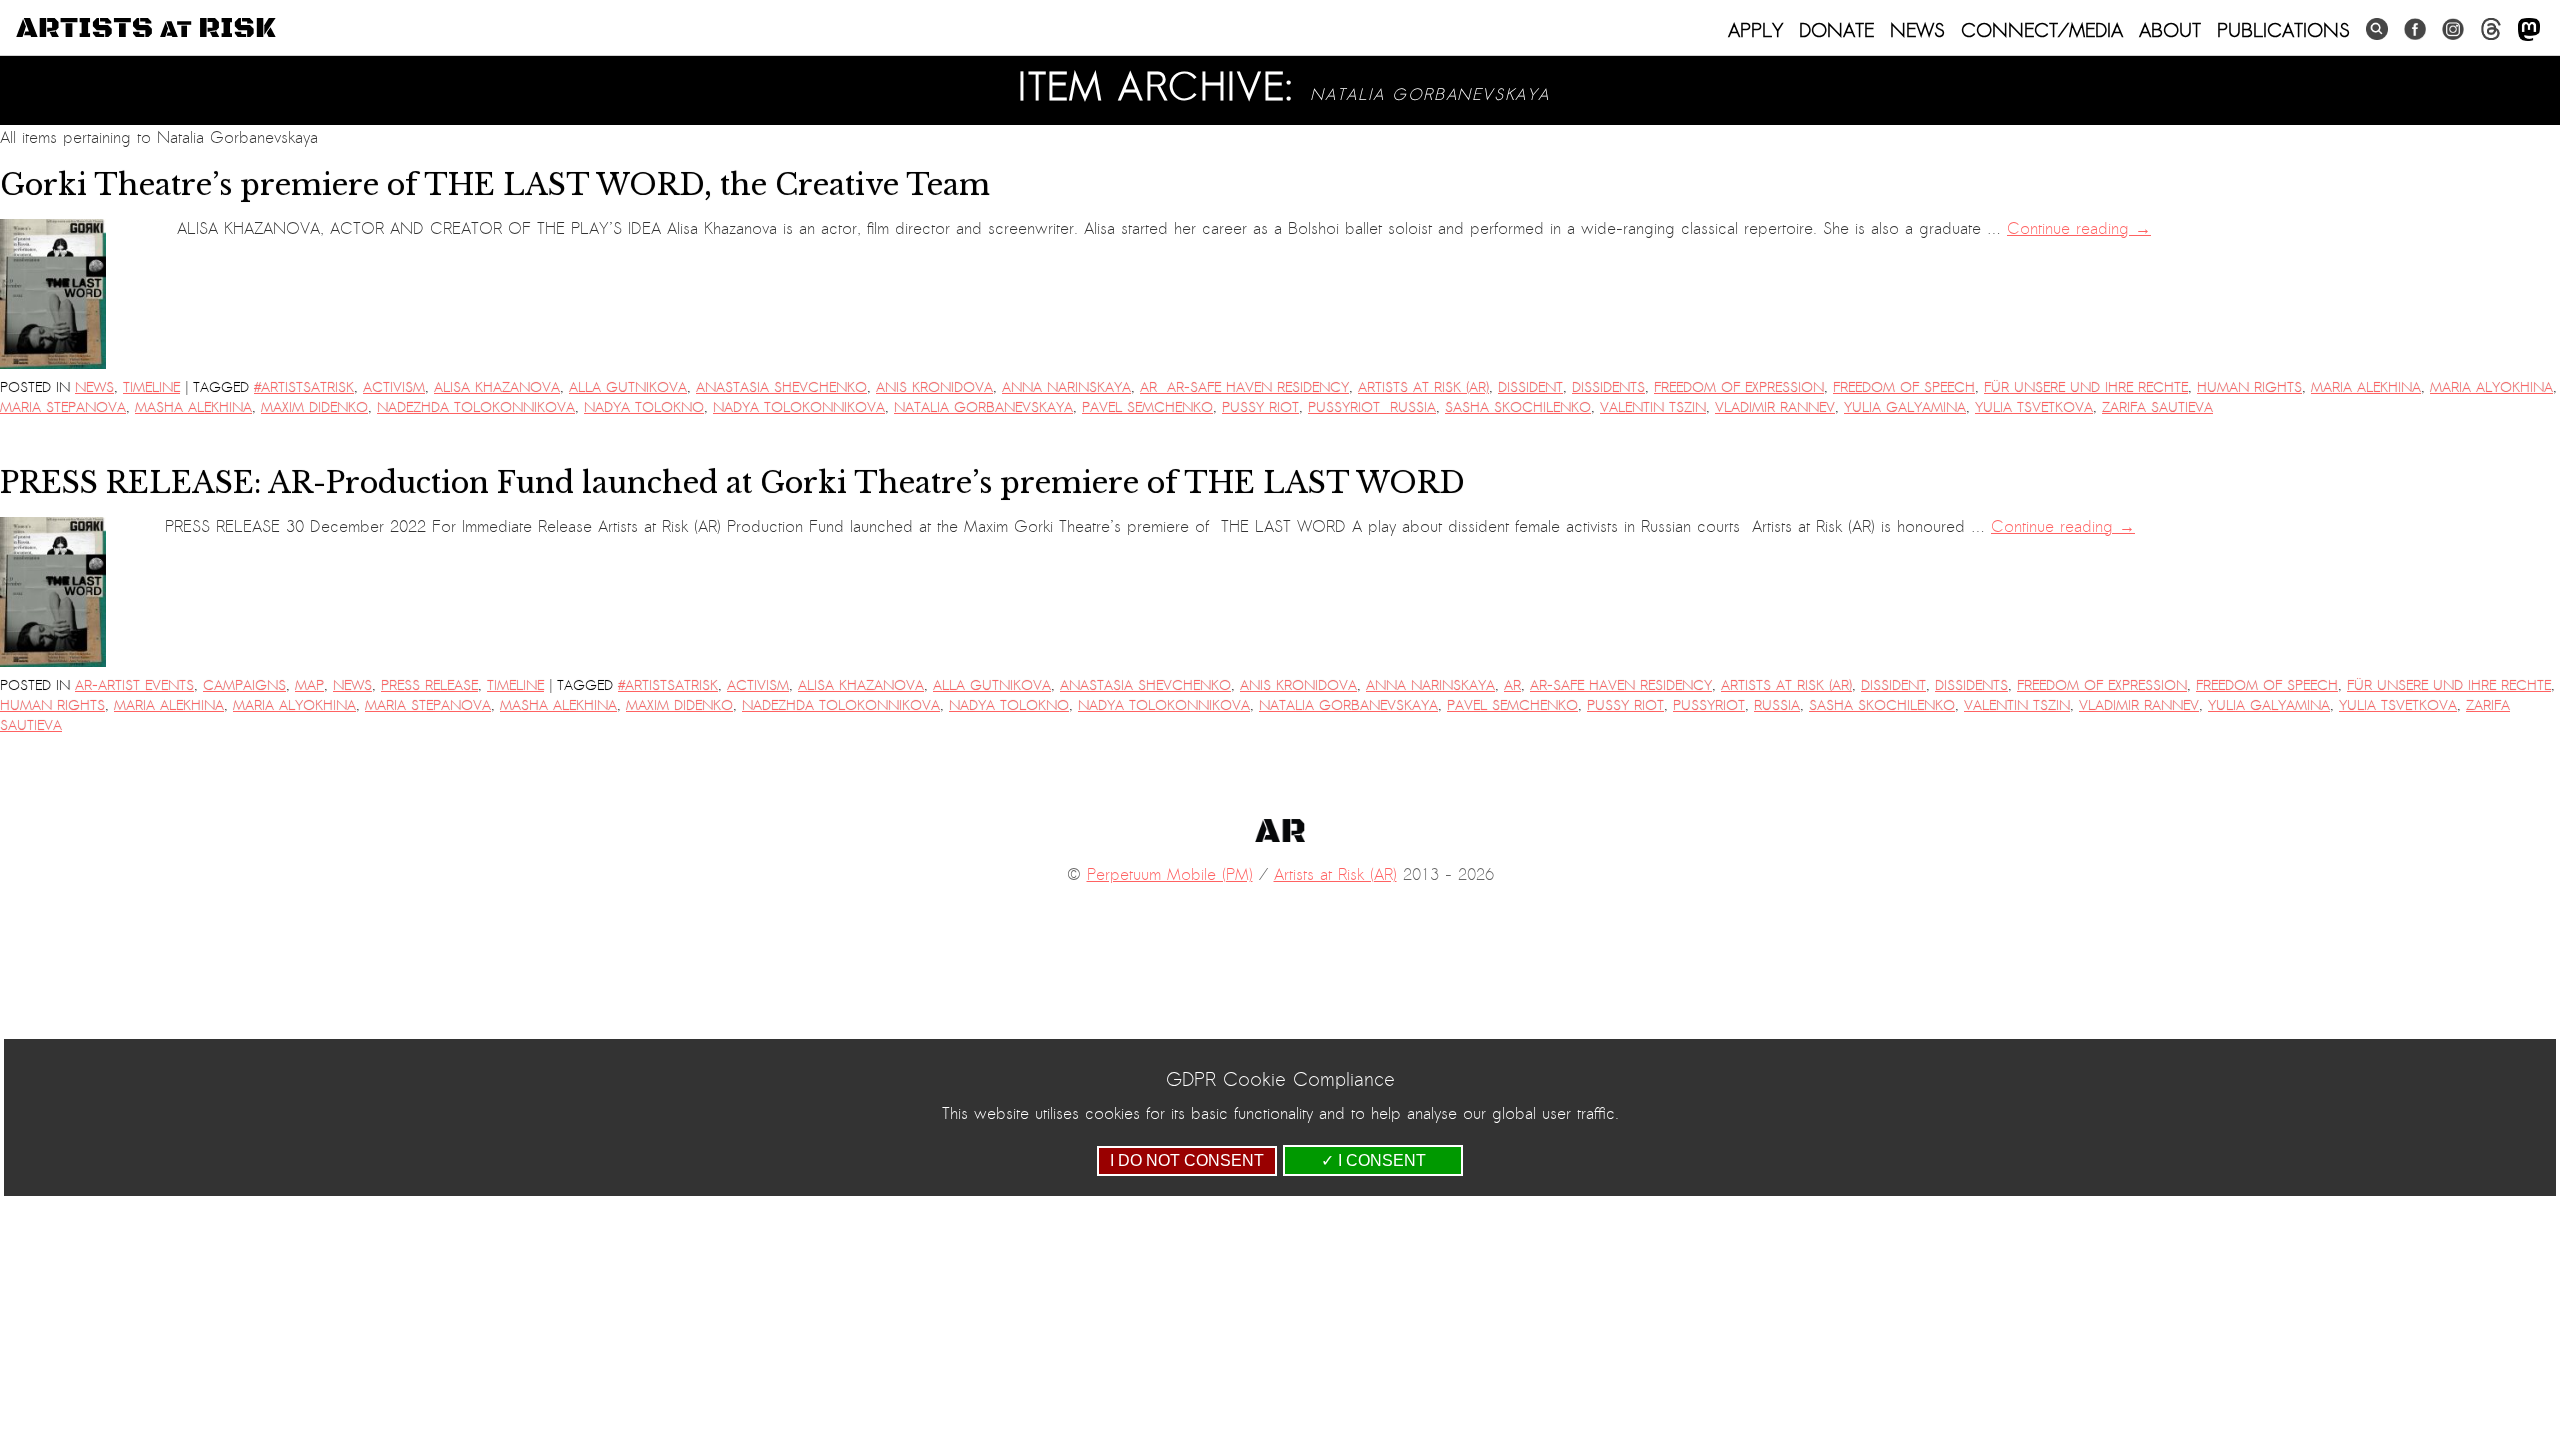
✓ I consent (1373, 1160)
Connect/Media (2042, 30)
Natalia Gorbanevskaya (983, 407)
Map (309, 685)
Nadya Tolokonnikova (799, 407)
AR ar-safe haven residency (1244, 387)
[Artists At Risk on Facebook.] (2415, 29)
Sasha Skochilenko (1518, 407)
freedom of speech (1904, 387)
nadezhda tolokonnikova (476, 407)
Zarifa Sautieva (2157, 407)
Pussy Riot (1260, 407)
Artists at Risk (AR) (1423, 387)
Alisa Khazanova (497, 387)
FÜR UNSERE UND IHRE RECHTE (2086, 387)
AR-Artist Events (134, 685)
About (2170, 30)
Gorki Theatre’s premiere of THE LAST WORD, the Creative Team (495, 185)
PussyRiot (1709, 705)
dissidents (1608, 387)
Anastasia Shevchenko (781, 387)
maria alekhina (2366, 387)
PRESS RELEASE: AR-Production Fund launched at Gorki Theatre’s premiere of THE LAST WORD (736, 483)
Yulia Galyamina (1905, 407)
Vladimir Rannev (1775, 407)
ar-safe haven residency (1621, 685)
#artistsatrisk (304, 387)
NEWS (1917, 30)
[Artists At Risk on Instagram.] (2453, 29)
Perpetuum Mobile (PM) (1170, 875)
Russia (1777, 705)
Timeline (151, 387)
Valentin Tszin (1653, 407)
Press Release (429, 685)
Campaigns (244, 685)
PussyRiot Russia (1372, 407)
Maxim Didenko (314, 407)
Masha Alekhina (193, 407)
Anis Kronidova (934, 387)
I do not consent (1187, 1160)
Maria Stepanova (63, 407)
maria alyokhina (2491, 387)
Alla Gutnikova (628, 387)
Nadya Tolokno (644, 407)
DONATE (1836, 30)
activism (394, 387)
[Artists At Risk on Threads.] (2491, 29)
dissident (1530, 387)
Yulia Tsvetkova (2034, 407)
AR (1512, 685)
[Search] (2377, 29)
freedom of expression (1739, 387)
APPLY (1755, 30)
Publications (2283, 30)
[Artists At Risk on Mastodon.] (2529, 30)
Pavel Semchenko (1147, 407)
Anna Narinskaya (1066, 387)
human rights (2249, 387)
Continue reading (2079, 229)
